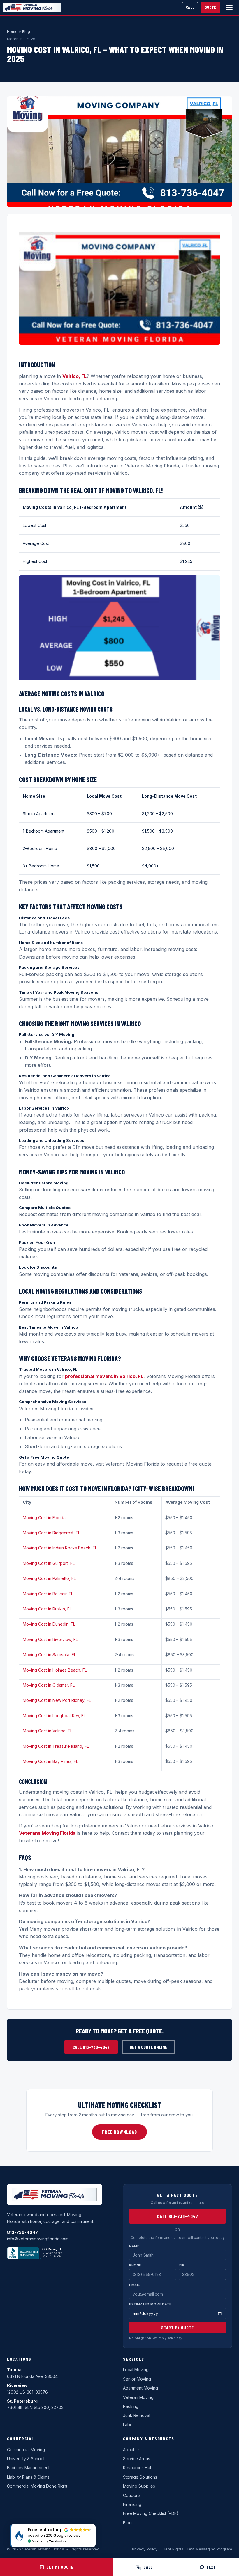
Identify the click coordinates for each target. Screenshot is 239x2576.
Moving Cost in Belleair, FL (48, 1594)
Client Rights (172, 2549)
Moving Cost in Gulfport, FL (49, 1563)
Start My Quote (178, 2328)
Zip (182, 2265)
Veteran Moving (138, 2397)
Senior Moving (137, 2379)
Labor (129, 2425)
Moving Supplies (139, 2486)
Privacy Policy (145, 2549)
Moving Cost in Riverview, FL (50, 1639)
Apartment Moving (140, 2388)
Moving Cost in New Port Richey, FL (57, 1700)
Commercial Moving (26, 2450)
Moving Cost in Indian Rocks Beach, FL (60, 1548)
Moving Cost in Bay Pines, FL (50, 1761)
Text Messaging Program (209, 2549)
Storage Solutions (140, 2477)
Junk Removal (137, 2415)
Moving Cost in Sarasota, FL (49, 1655)
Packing (131, 2406)
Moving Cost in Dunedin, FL (49, 1624)
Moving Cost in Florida (44, 1518)
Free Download (119, 2132)
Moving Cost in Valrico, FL (48, 1731)
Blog (26, 31)
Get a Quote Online (149, 2047)
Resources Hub (138, 2468)
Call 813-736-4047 (91, 2047)
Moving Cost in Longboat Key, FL (54, 1716)
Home (12, 31)
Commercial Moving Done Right (37, 2486)
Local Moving (136, 2370)
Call (190, 7)
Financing (132, 2504)
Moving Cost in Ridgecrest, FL (51, 1533)
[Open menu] (229, 8)
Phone (135, 2265)
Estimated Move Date (150, 2304)
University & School (26, 2459)
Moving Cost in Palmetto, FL (49, 1578)
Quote (210, 7)
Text (211, 2567)
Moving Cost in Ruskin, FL (47, 1609)
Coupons (132, 2495)
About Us (132, 2450)
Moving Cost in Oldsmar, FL (49, 1685)
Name (134, 2246)
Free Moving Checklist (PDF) (151, 2513)
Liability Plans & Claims (28, 2477)
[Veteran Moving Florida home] (32, 7)
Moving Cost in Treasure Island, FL (56, 1746)
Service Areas (137, 2459)
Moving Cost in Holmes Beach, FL (55, 1670)
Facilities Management (28, 2468)
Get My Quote (60, 2567)
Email (135, 2285)
